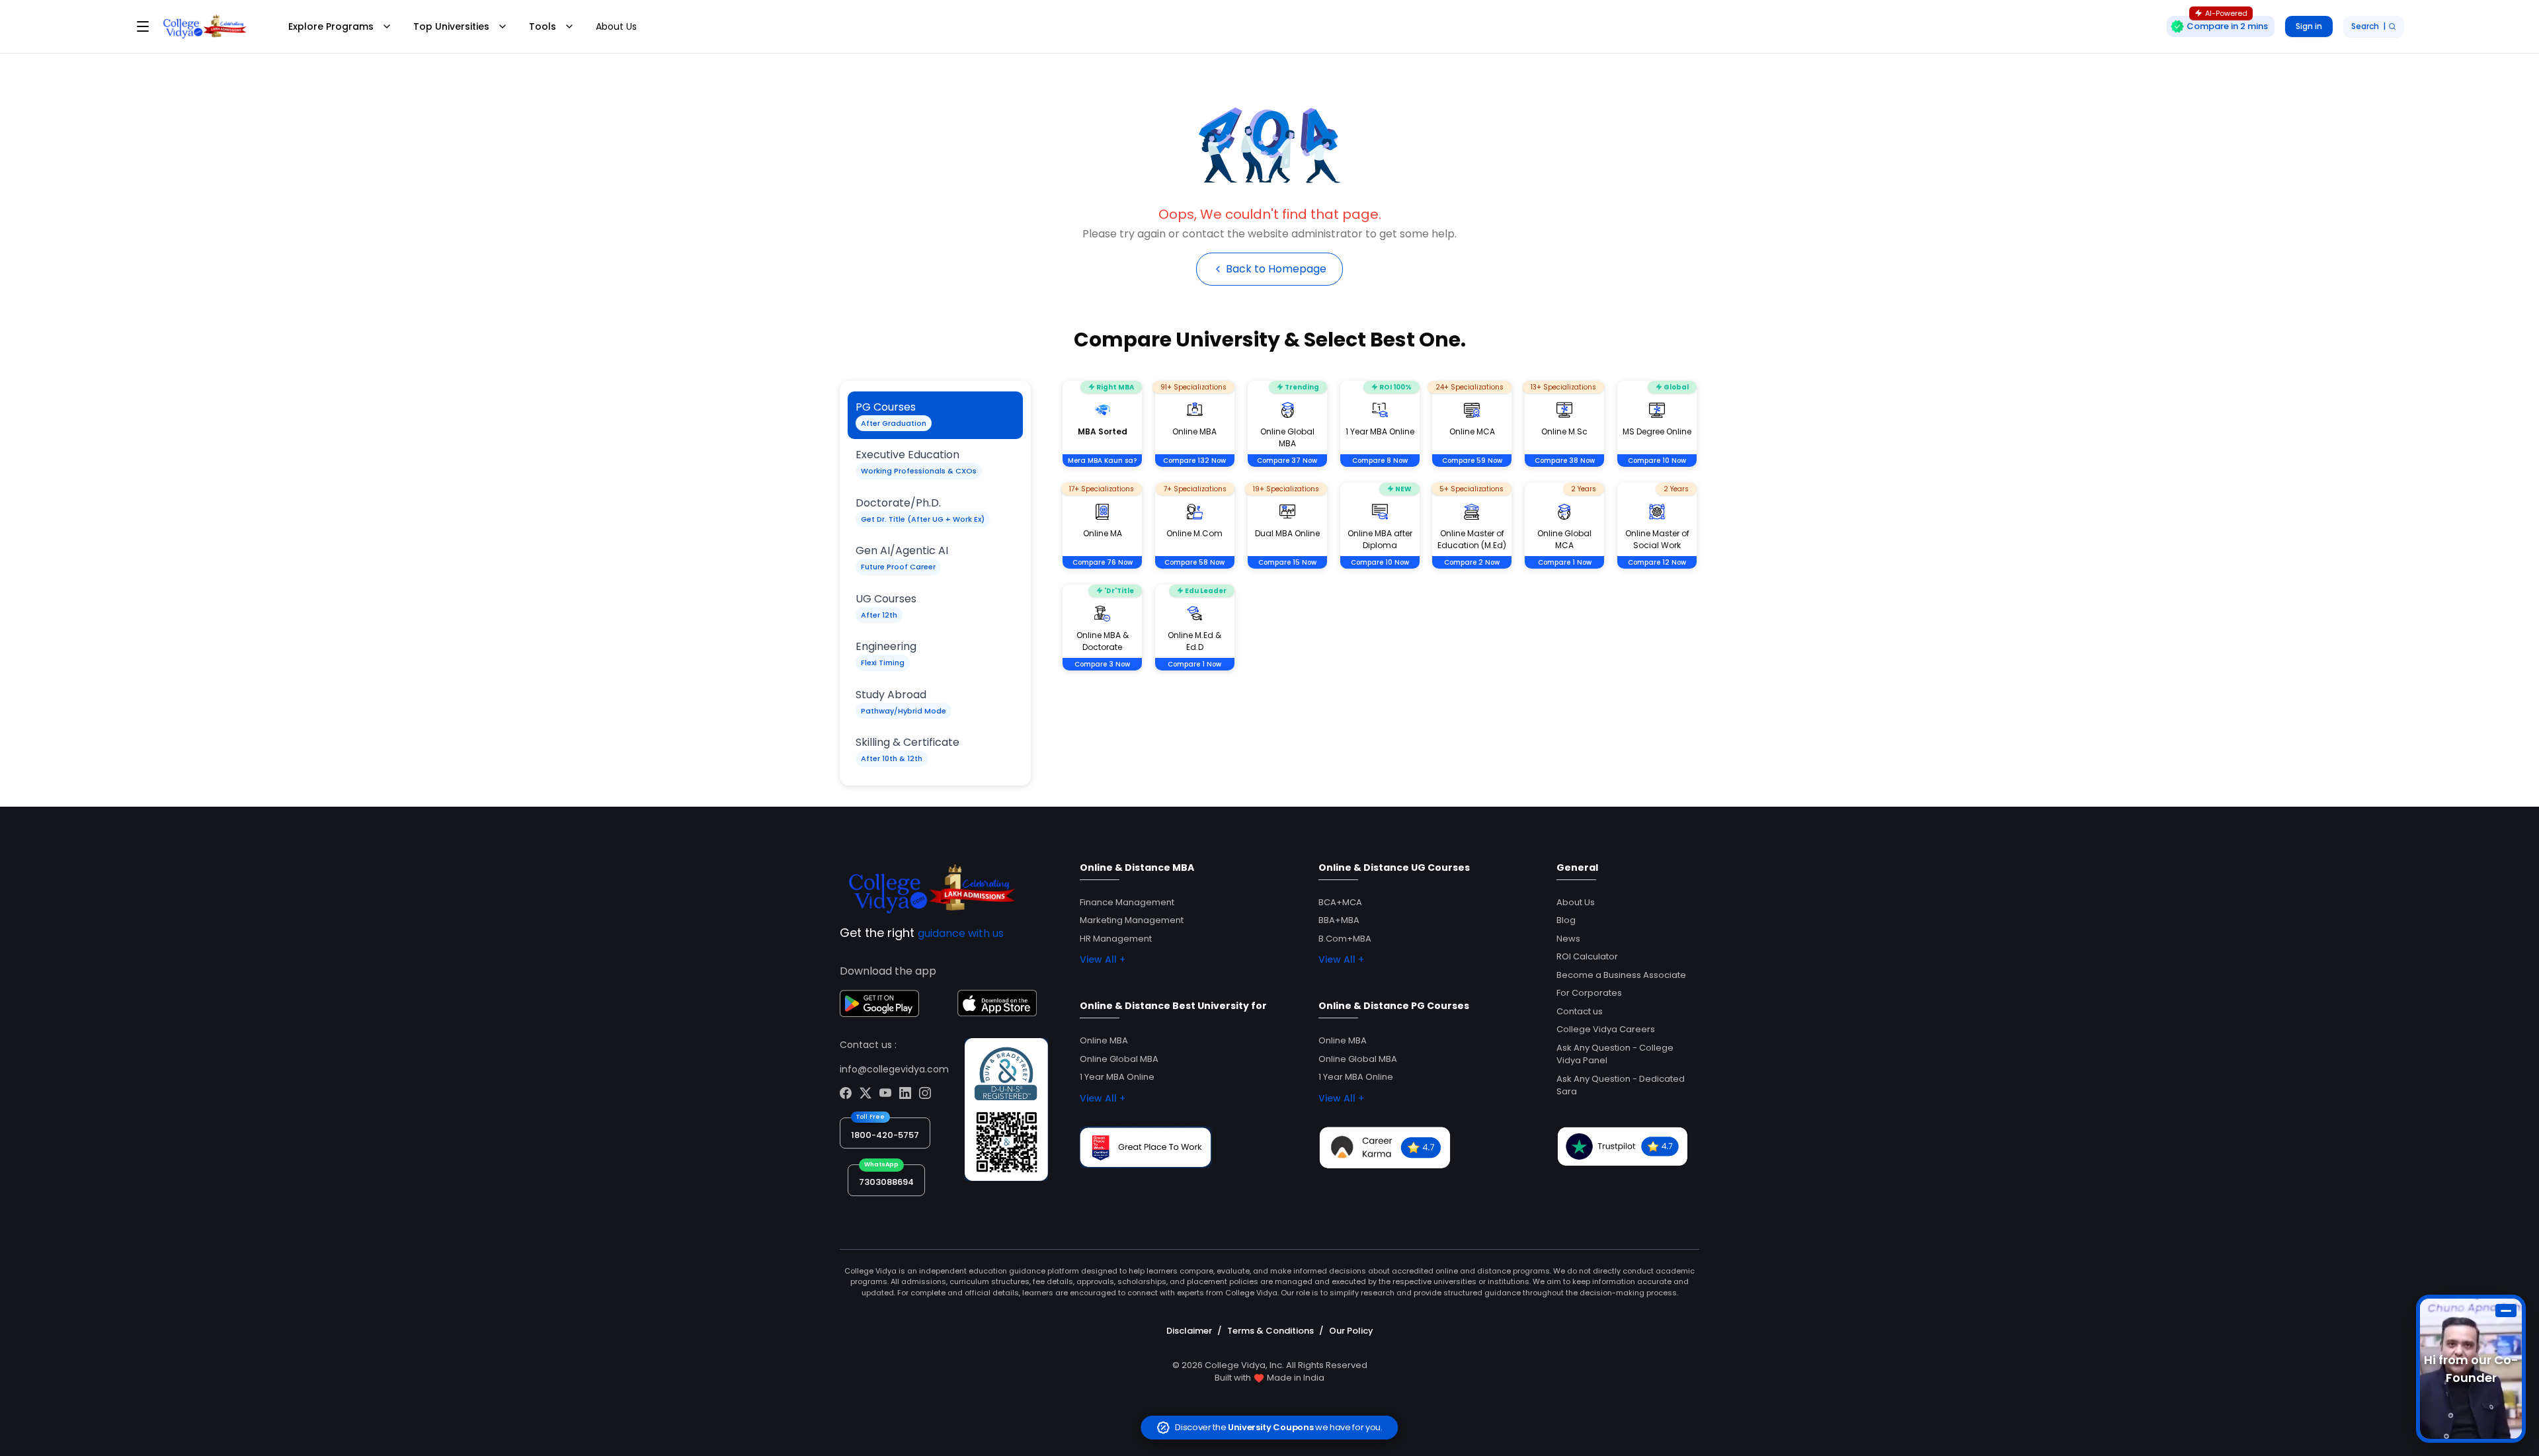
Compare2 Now (1472, 562)
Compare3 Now (1102, 664)
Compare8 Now (1380, 461)
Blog (1566, 920)
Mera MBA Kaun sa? (1102, 461)
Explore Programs (331, 26)
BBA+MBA (1339, 920)
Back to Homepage (1276, 269)
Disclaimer (1189, 1331)
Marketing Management (1132, 920)
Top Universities (451, 26)
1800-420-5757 (885, 1135)
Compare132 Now (1194, 461)
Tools (543, 26)
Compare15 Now (1287, 562)
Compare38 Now (1565, 461)
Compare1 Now (1565, 562)
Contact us (1580, 1011)
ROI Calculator (1587, 956)
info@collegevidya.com (894, 1069)
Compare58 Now (1194, 562)
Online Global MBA (1119, 1059)
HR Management (1116, 939)
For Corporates (1589, 993)
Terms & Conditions (1270, 1331)
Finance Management (1127, 902)
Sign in (2309, 26)
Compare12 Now (1657, 562)
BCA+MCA (1340, 902)
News (1568, 939)
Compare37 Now (1287, 461)
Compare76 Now (1103, 562)
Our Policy (1351, 1331)
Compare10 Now (1657, 461)
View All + (1103, 959)
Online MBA (1104, 1040)
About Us (616, 26)
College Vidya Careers (1606, 1029)
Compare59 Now (1472, 461)
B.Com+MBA (1345, 939)
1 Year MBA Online (1117, 1077)
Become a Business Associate (1621, 975)
